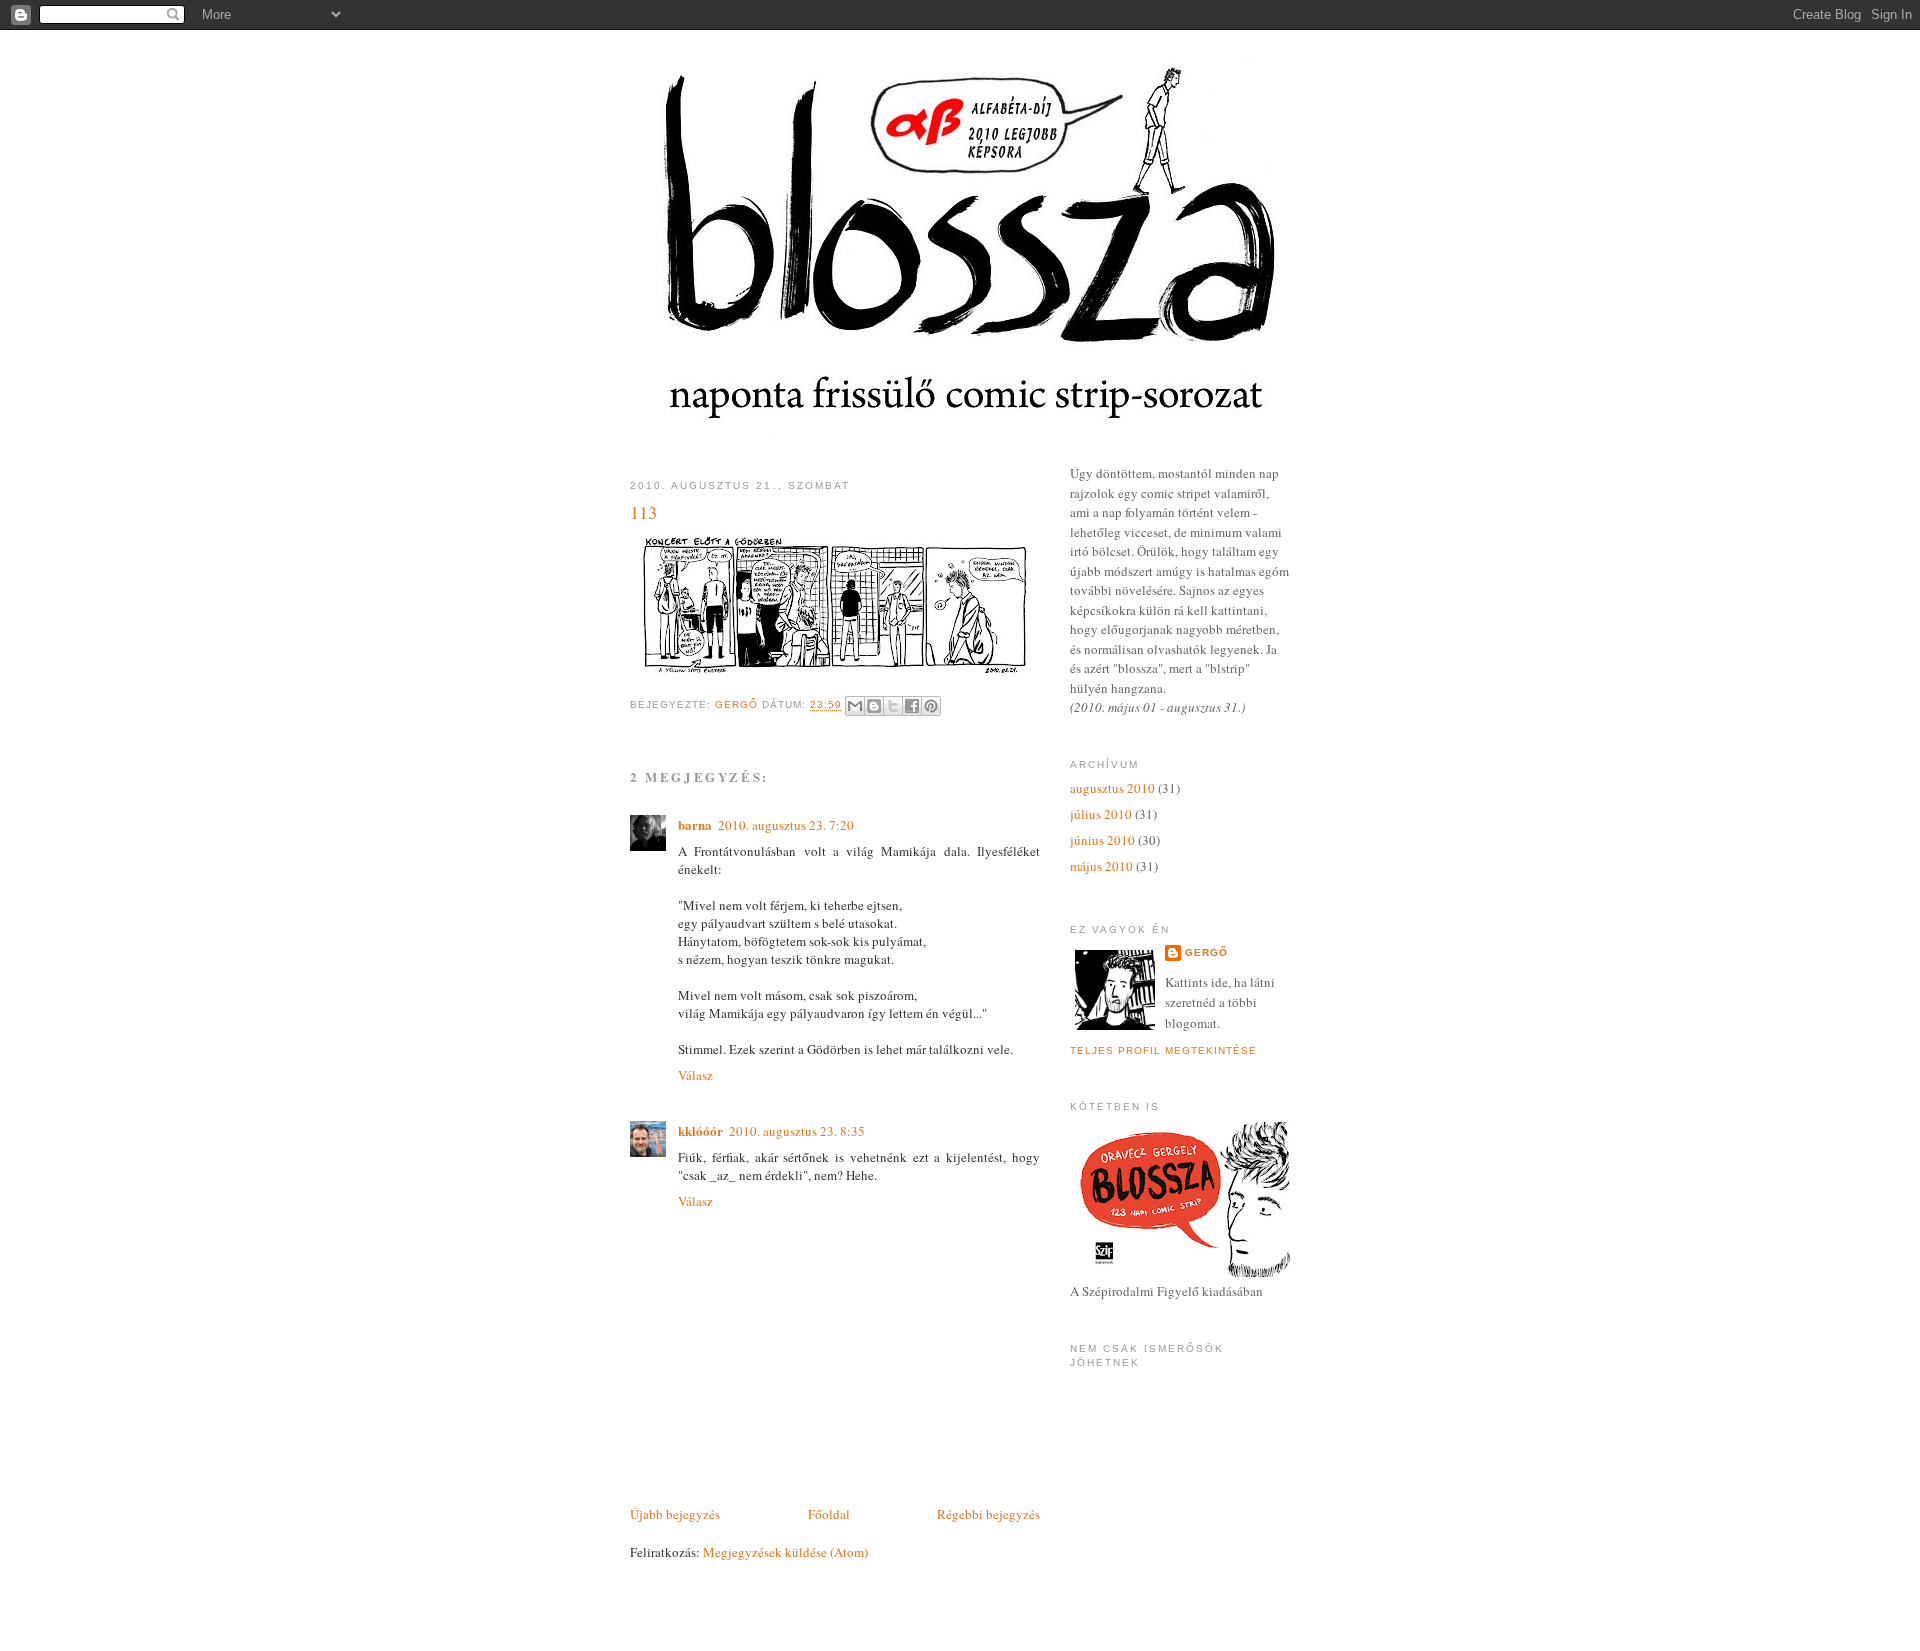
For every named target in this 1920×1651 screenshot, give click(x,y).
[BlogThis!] (874, 706)
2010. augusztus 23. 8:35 (797, 1131)
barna (695, 824)
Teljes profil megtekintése (1163, 1050)
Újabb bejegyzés (675, 1514)
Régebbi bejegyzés (988, 1514)
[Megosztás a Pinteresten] (931, 706)
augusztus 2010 (1112, 788)
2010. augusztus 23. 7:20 (786, 825)
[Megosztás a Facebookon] (912, 706)
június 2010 (1102, 840)
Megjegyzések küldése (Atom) (785, 1552)
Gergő (1206, 952)
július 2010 (1101, 814)
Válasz (695, 1075)
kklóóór (700, 1130)
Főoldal (829, 1514)
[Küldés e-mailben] (855, 706)
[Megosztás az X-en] (893, 706)
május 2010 (1101, 866)
